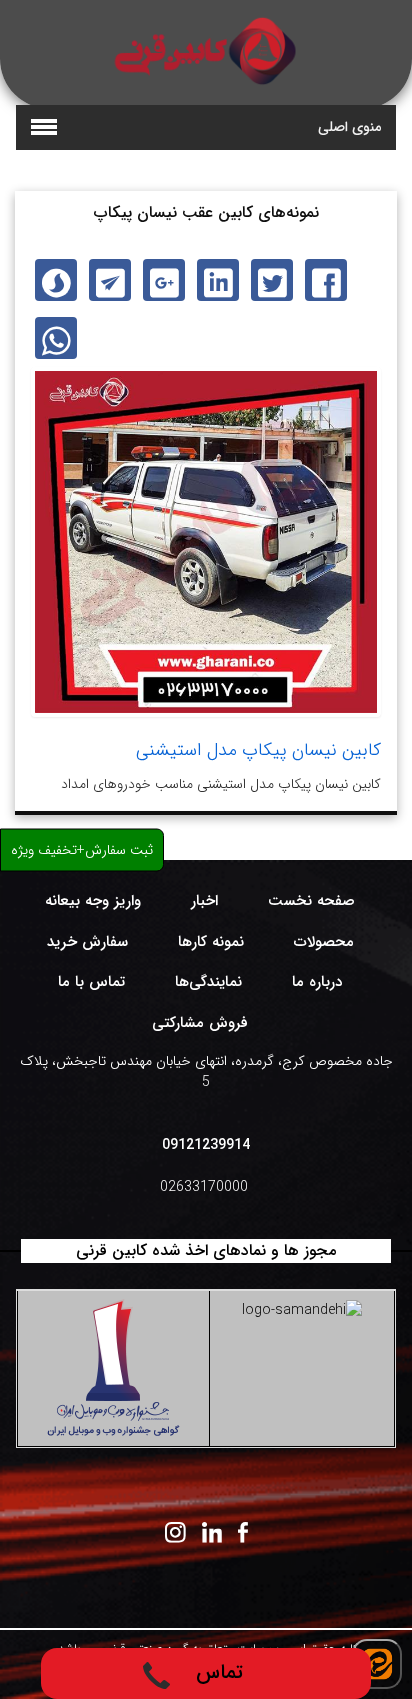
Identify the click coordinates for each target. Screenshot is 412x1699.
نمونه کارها (211, 942)
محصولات (324, 942)
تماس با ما (91, 982)
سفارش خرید (87, 942)
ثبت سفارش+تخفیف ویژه (82, 849)
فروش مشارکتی (200, 1023)
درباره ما (317, 982)
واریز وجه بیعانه (93, 901)
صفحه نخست (311, 901)
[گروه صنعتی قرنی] (206, 50)
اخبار (204, 901)
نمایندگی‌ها (208, 982)
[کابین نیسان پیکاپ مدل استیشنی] (206, 542)
